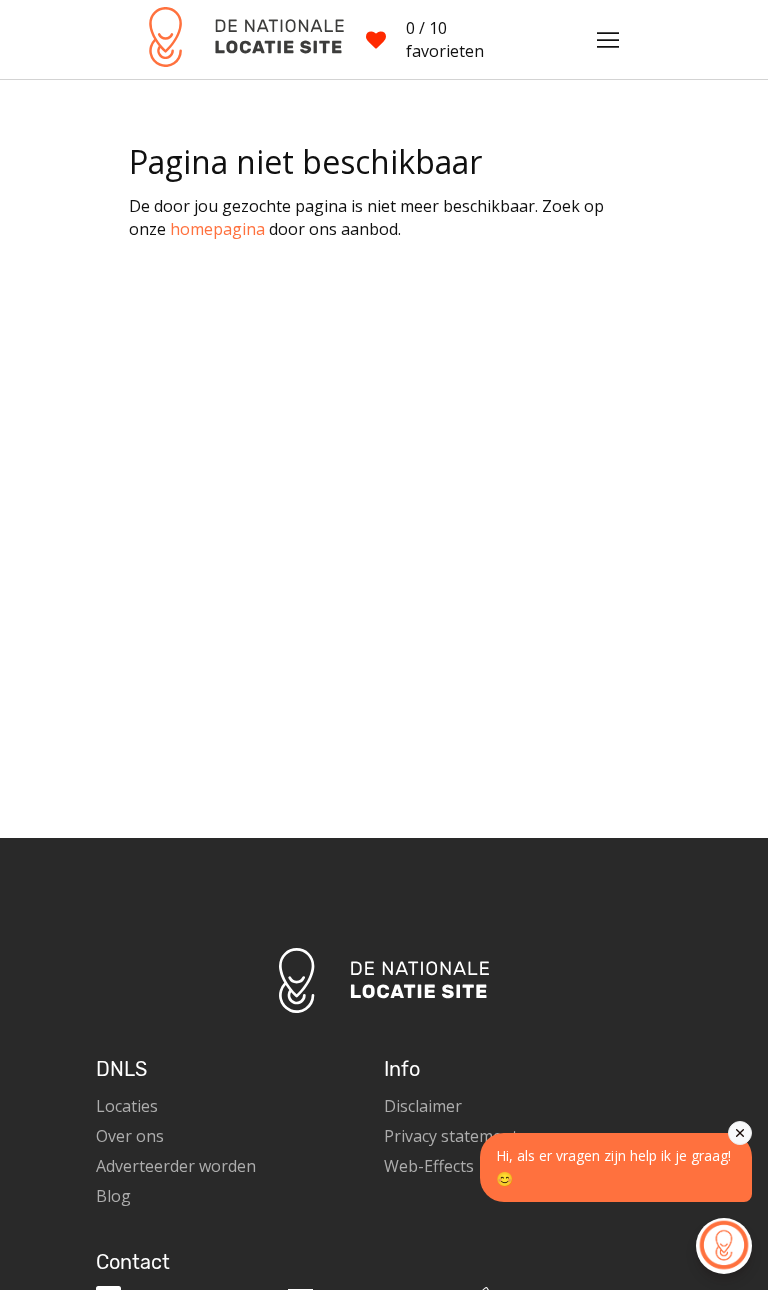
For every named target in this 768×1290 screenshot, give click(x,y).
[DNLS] (236, 39)
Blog (113, 1196)
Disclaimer (423, 1106)
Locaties (127, 1106)
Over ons (130, 1136)
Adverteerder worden (176, 1166)
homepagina (217, 229)
